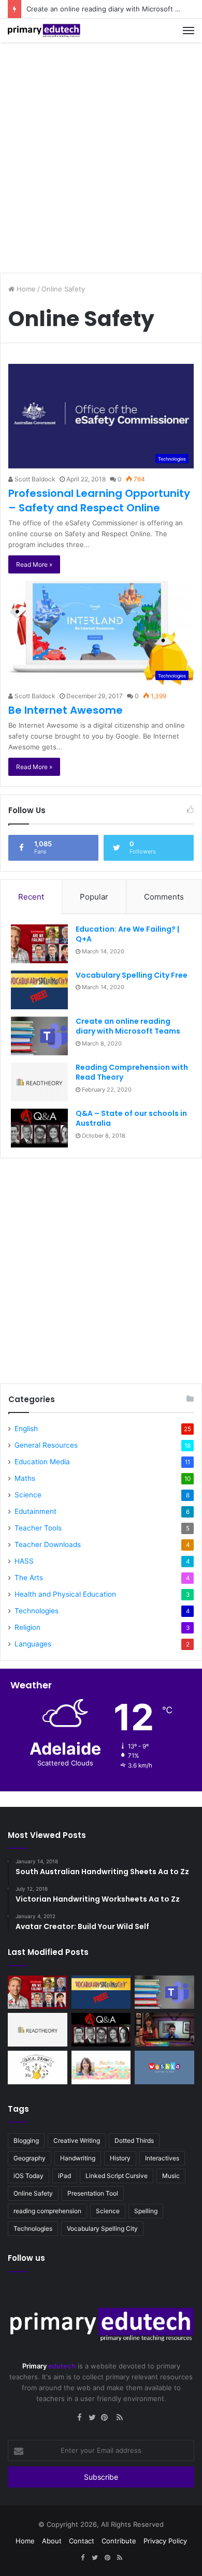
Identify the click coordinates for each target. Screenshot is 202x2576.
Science (28, 1495)
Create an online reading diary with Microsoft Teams (128, 1026)
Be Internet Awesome (66, 710)
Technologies (37, 1611)
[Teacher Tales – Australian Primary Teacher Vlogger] (101, 2067)
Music (171, 2176)
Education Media (42, 1462)
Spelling (146, 2211)
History (120, 2158)
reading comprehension (47, 2211)
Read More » (34, 564)
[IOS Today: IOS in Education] (164, 2030)
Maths (25, 1478)
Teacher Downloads (48, 1544)
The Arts (29, 1578)
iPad (64, 2176)
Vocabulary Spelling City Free (132, 975)
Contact (82, 2541)
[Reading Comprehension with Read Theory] (39, 1082)
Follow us (26, 2258)
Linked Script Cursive (117, 2176)
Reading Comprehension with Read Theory (132, 1072)
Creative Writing (77, 2140)
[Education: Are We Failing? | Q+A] (39, 944)
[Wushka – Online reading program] (164, 2067)
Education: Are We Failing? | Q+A (127, 934)
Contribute (119, 2541)
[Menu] (189, 31)
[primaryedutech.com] (44, 31)
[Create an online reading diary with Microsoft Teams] (39, 1036)
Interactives (162, 2158)
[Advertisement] (101, 154)
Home (25, 289)
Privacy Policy (165, 2541)
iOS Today (28, 2176)
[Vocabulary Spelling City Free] (39, 990)
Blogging (26, 2140)
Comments (164, 897)
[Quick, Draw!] (38, 2067)
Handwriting (78, 2158)
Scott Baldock (34, 479)
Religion (27, 1627)
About (52, 2541)
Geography (30, 2158)
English (26, 1429)
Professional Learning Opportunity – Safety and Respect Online (99, 501)
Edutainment (35, 1511)
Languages (33, 1644)
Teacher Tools (38, 1528)
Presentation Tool (93, 2193)
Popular (94, 897)
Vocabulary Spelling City (102, 2228)
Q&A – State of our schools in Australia (131, 1118)
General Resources (46, 1445)
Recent (31, 897)
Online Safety (33, 2193)
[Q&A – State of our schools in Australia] (39, 1128)
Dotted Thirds (134, 2140)
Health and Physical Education (65, 1594)
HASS (24, 1561)
